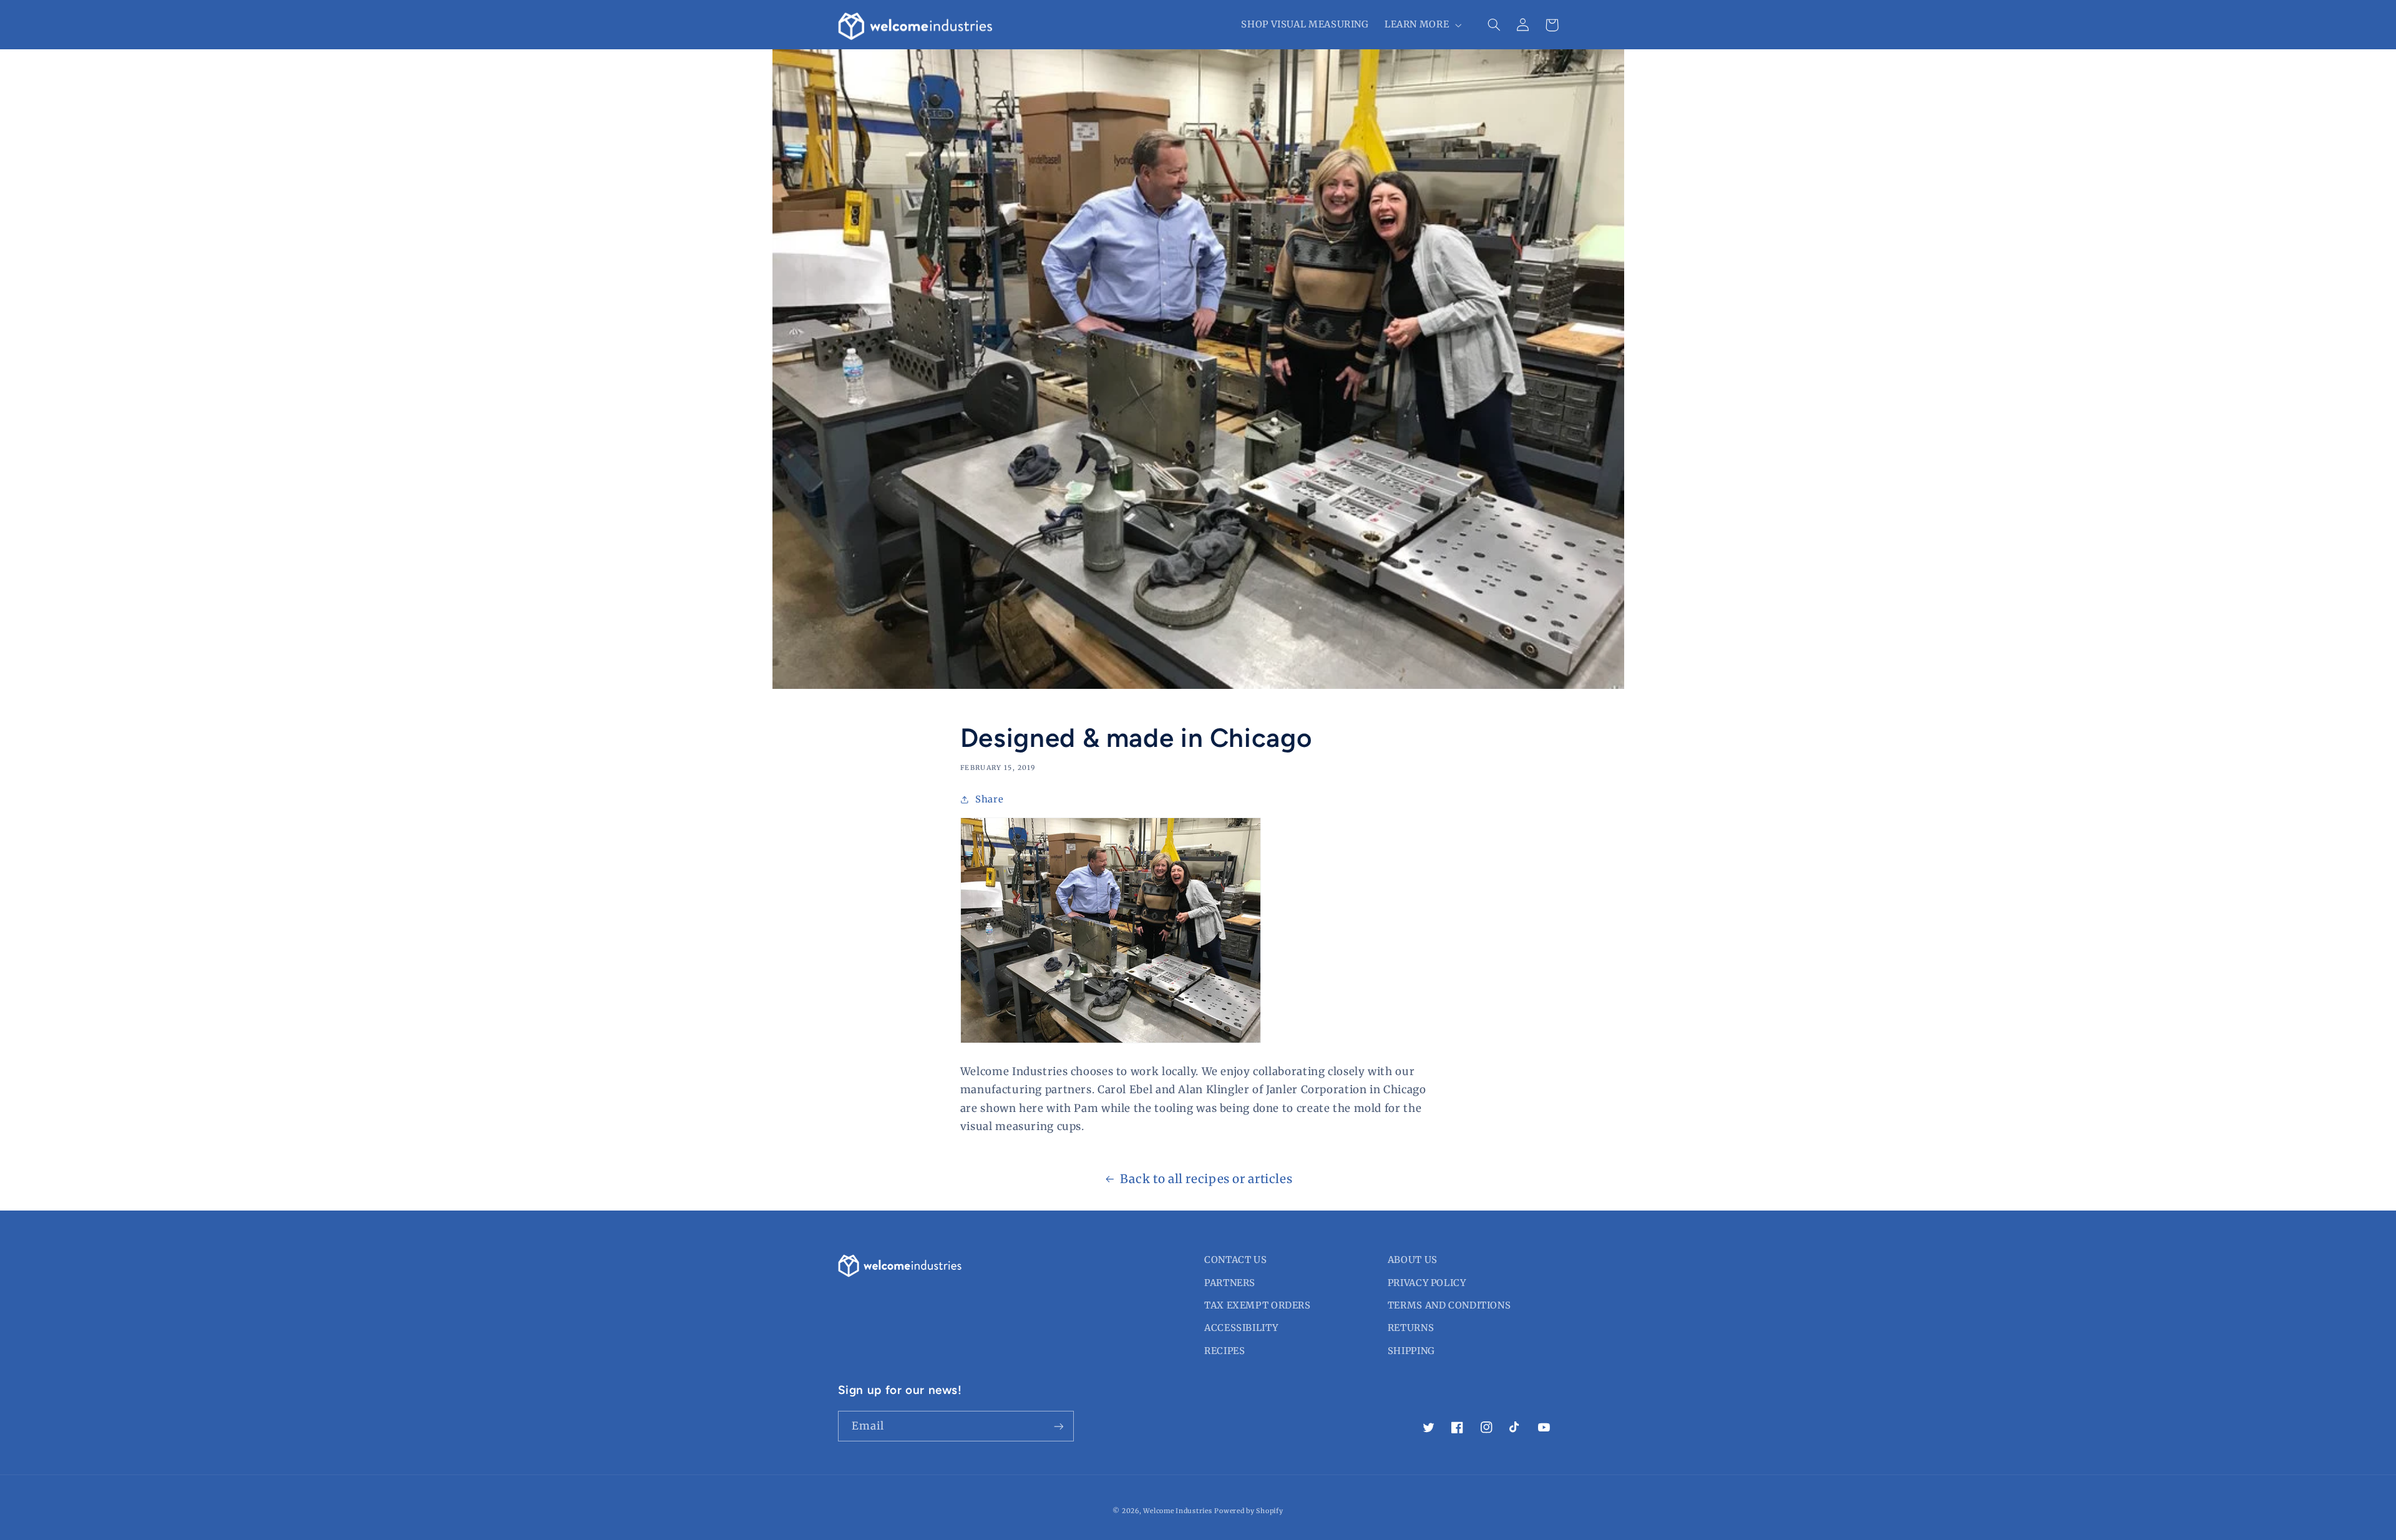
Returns (1411, 1328)
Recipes (1225, 1351)
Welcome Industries (1177, 1511)
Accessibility (1241, 1328)
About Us (1413, 1260)
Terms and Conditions (1449, 1305)
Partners (1230, 1283)
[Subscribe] (1058, 1426)
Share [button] (989, 799)
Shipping (1411, 1351)
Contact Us (1235, 1260)
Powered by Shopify (1249, 1511)
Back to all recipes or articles (1206, 1179)
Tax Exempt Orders (1258, 1305)
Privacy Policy (1427, 1283)
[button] (1421, 25)
